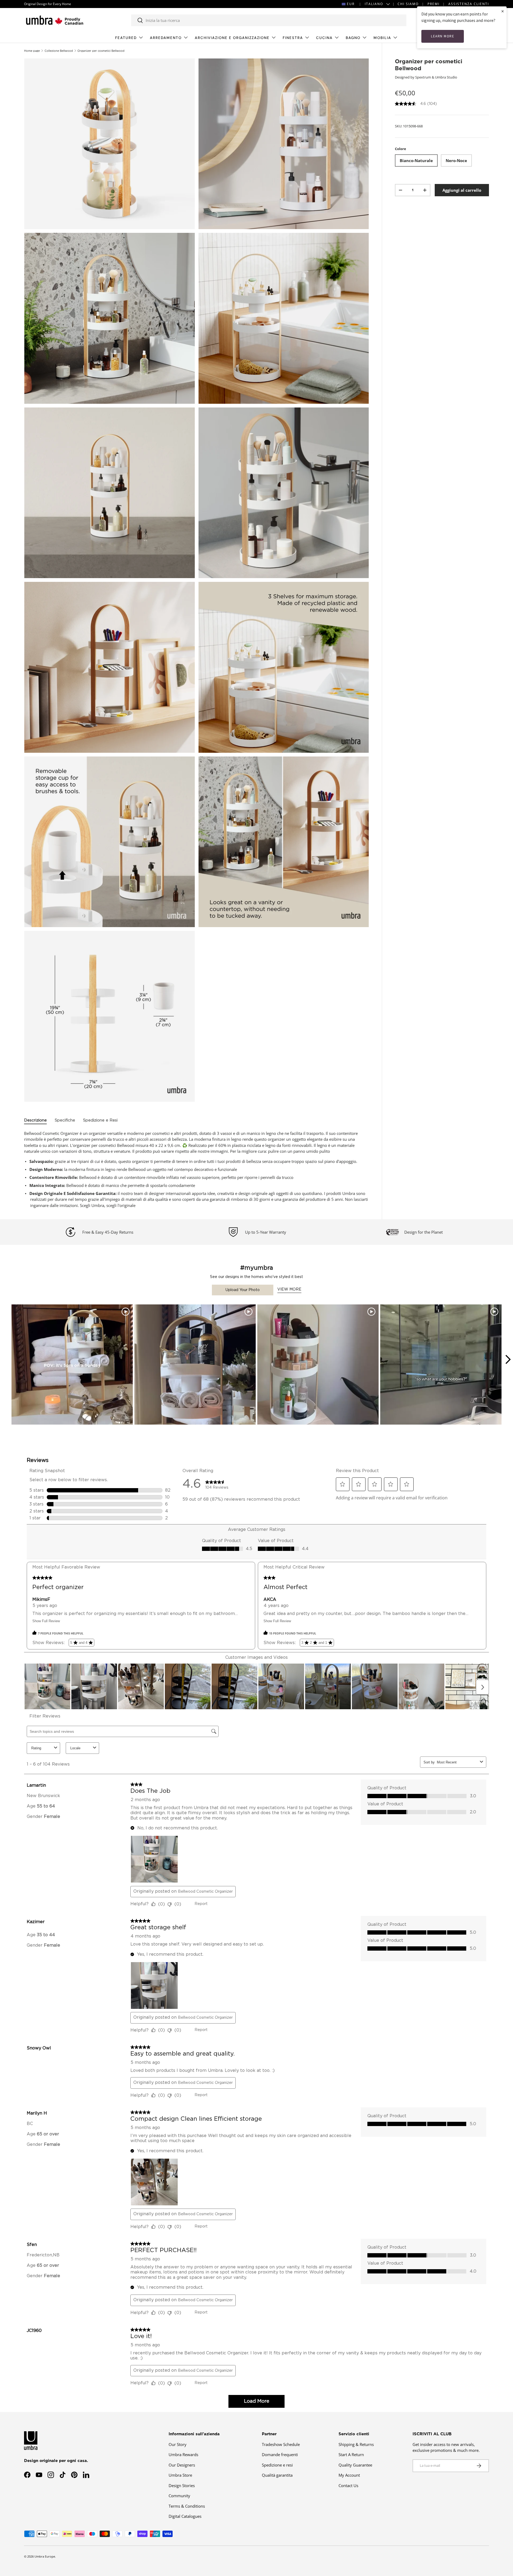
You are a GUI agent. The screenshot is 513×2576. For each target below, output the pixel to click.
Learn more (443, 36)
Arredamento (166, 38)
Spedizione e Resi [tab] (100, 1120)
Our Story (178, 2444)
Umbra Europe (45, 2556)
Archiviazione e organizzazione (232, 38)
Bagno (353, 38)
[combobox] (269, 20)
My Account (349, 2475)
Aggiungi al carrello (462, 190)
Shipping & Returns (356, 2444)
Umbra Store (180, 2475)
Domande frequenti (280, 2455)
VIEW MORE (289, 1289)
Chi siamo (408, 4)
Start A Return (351, 2455)
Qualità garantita (277, 2475)
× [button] (503, 11)
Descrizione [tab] (35, 1120)
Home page (32, 51)
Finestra (293, 38)
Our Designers (182, 2465)
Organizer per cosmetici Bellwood (101, 51)
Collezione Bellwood (59, 51)
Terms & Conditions (187, 2506)
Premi (434, 4)
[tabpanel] (197, 1169)
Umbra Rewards (183, 2455)
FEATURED (126, 38)
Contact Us (348, 2485)
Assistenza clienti (469, 4)
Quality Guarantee (355, 2465)
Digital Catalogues (185, 2516)
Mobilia (382, 38)
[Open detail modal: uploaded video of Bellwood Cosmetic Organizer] (441, 1365)
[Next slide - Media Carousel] (508, 1359)
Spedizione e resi (277, 2465)
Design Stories (182, 2485)
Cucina (324, 38)
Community (179, 2496)
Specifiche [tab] (65, 1120)
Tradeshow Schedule (281, 2444)
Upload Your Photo (243, 1290)
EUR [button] (351, 4)
